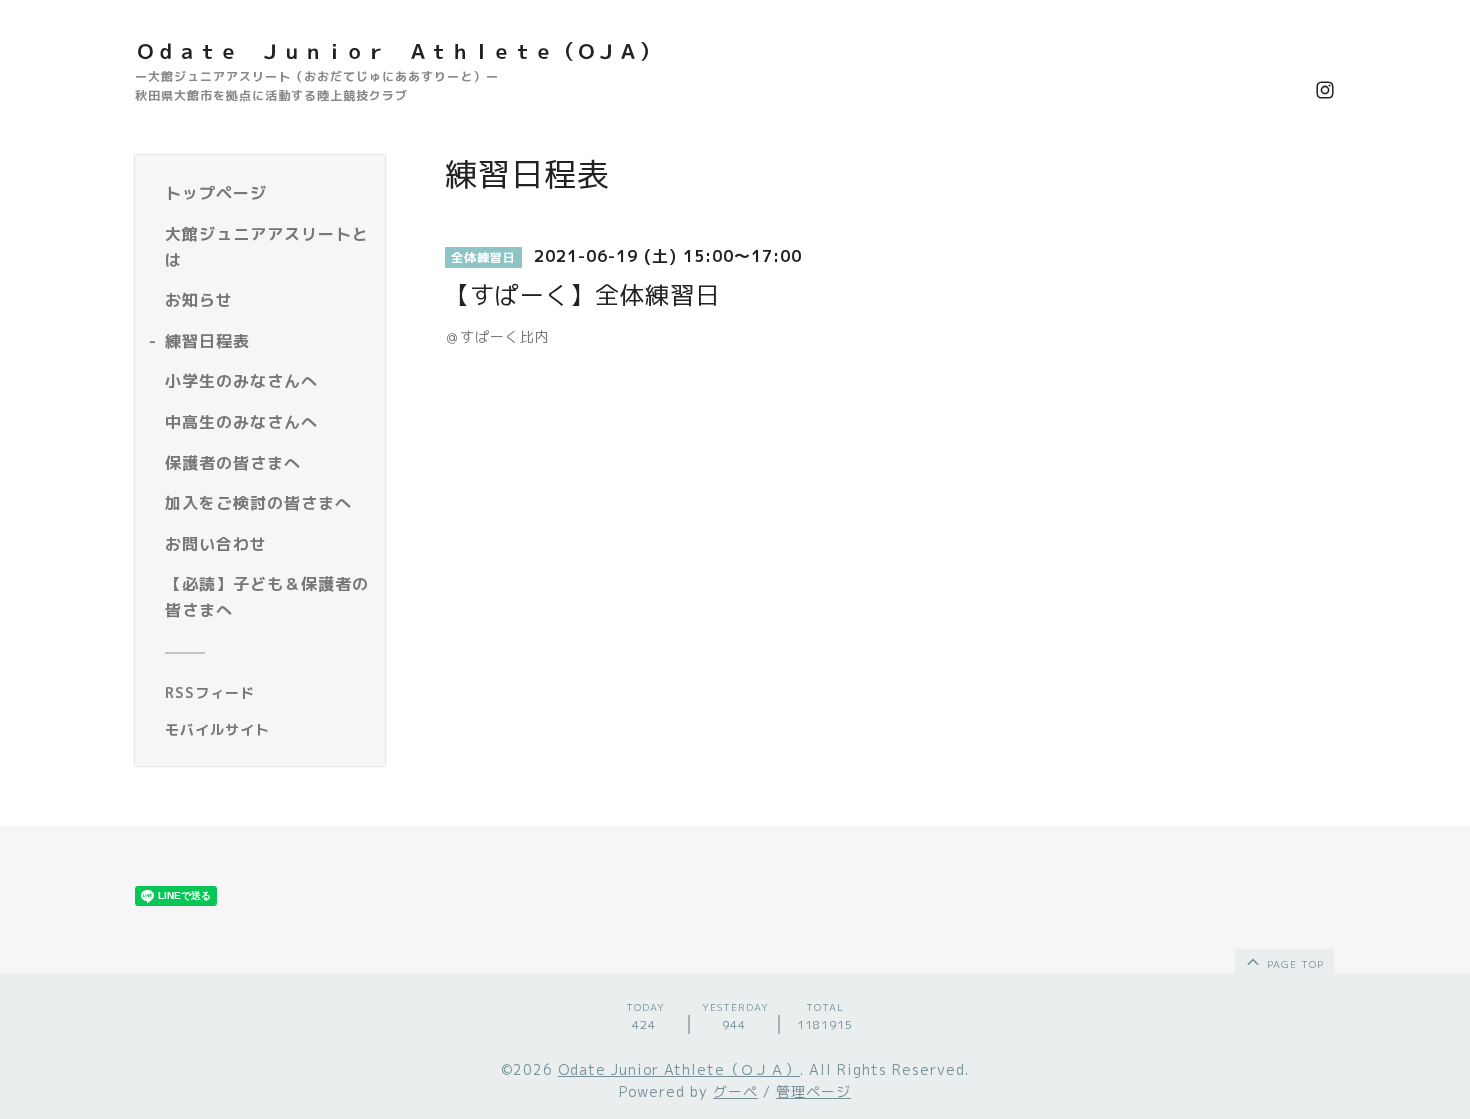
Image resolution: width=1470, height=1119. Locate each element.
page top (1293, 964)
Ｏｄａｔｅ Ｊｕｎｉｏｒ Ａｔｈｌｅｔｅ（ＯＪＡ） (397, 51)
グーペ (735, 1091)
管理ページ (813, 1091)
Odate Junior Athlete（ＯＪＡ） (679, 1069)
